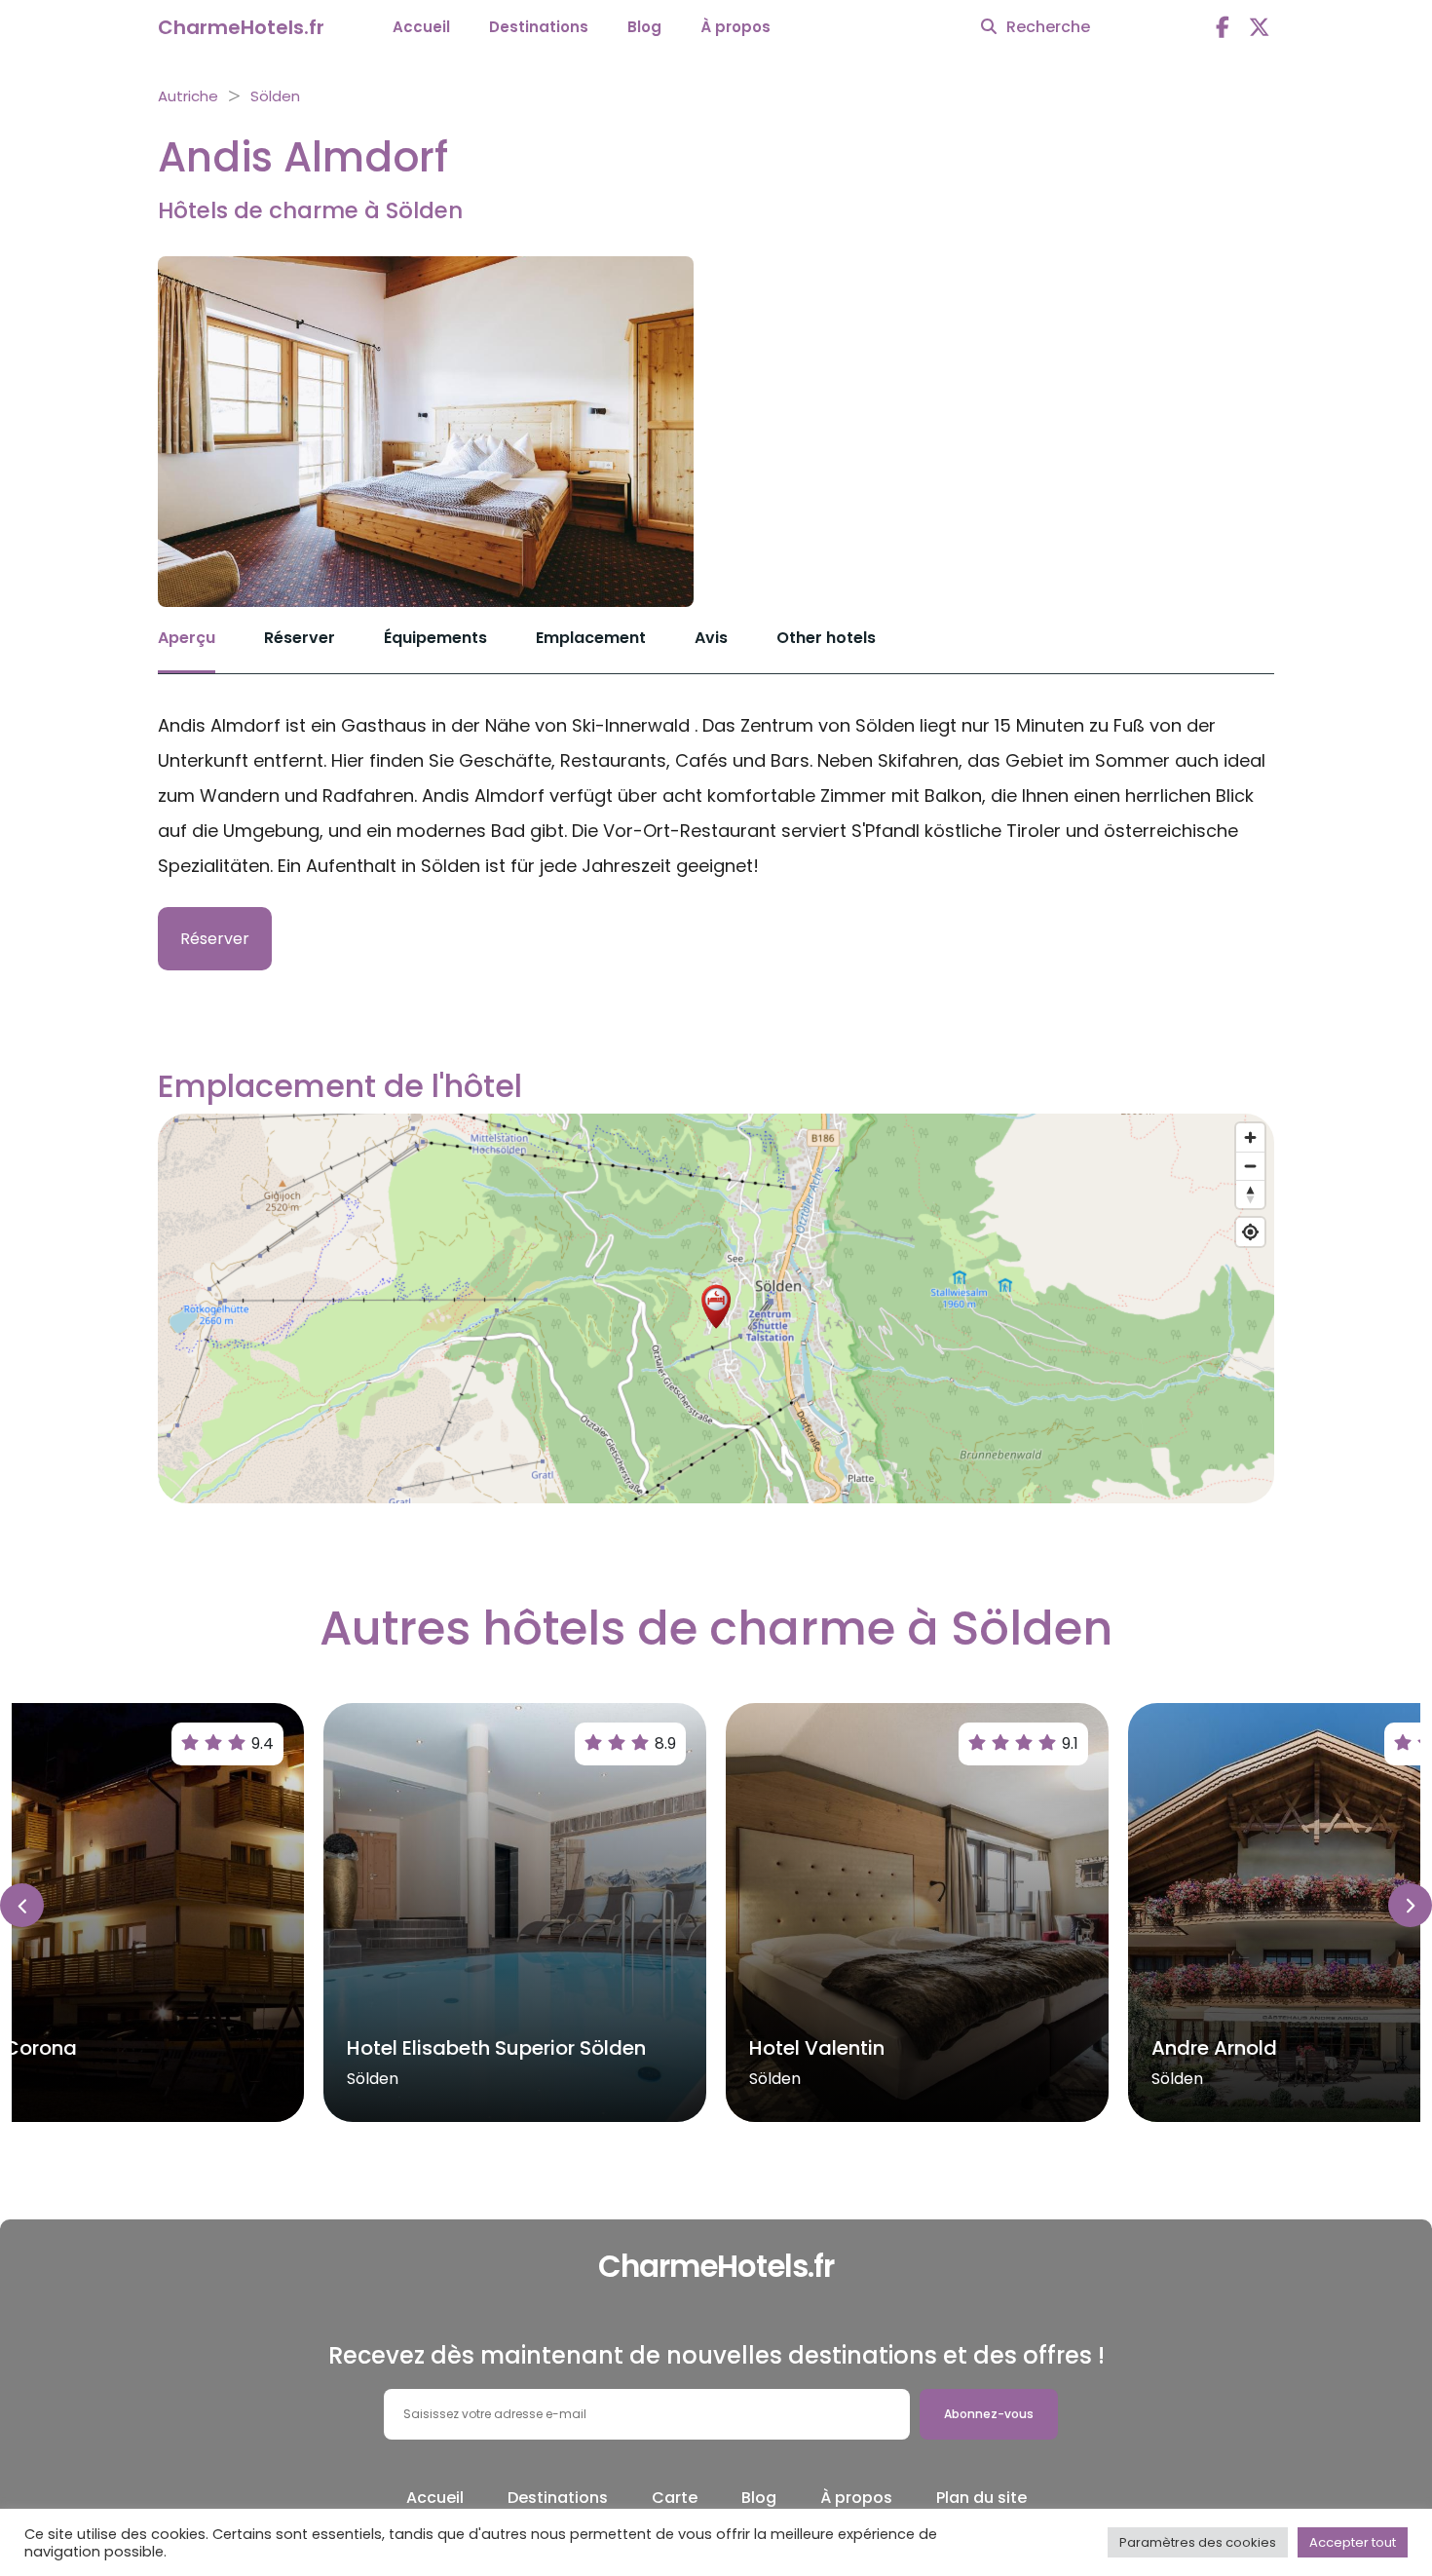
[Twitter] (1260, 28)
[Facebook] (1223, 28)
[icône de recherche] (989, 27)
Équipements (435, 638)
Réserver (300, 638)
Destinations (539, 27)
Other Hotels (826, 638)
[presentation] (22, 1905)
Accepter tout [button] (1353, 2542)
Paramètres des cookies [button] (1198, 2542)
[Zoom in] (1250, 1137)
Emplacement (591, 638)
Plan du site (981, 2498)
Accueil (421, 27)
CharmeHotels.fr (241, 27)
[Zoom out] (1250, 1166)
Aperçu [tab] (187, 638)
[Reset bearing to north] (1250, 1194)
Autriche (188, 96)
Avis (711, 638)
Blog (644, 27)
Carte (675, 2498)
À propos (735, 27)
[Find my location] (1250, 1232)
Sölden (275, 96)
